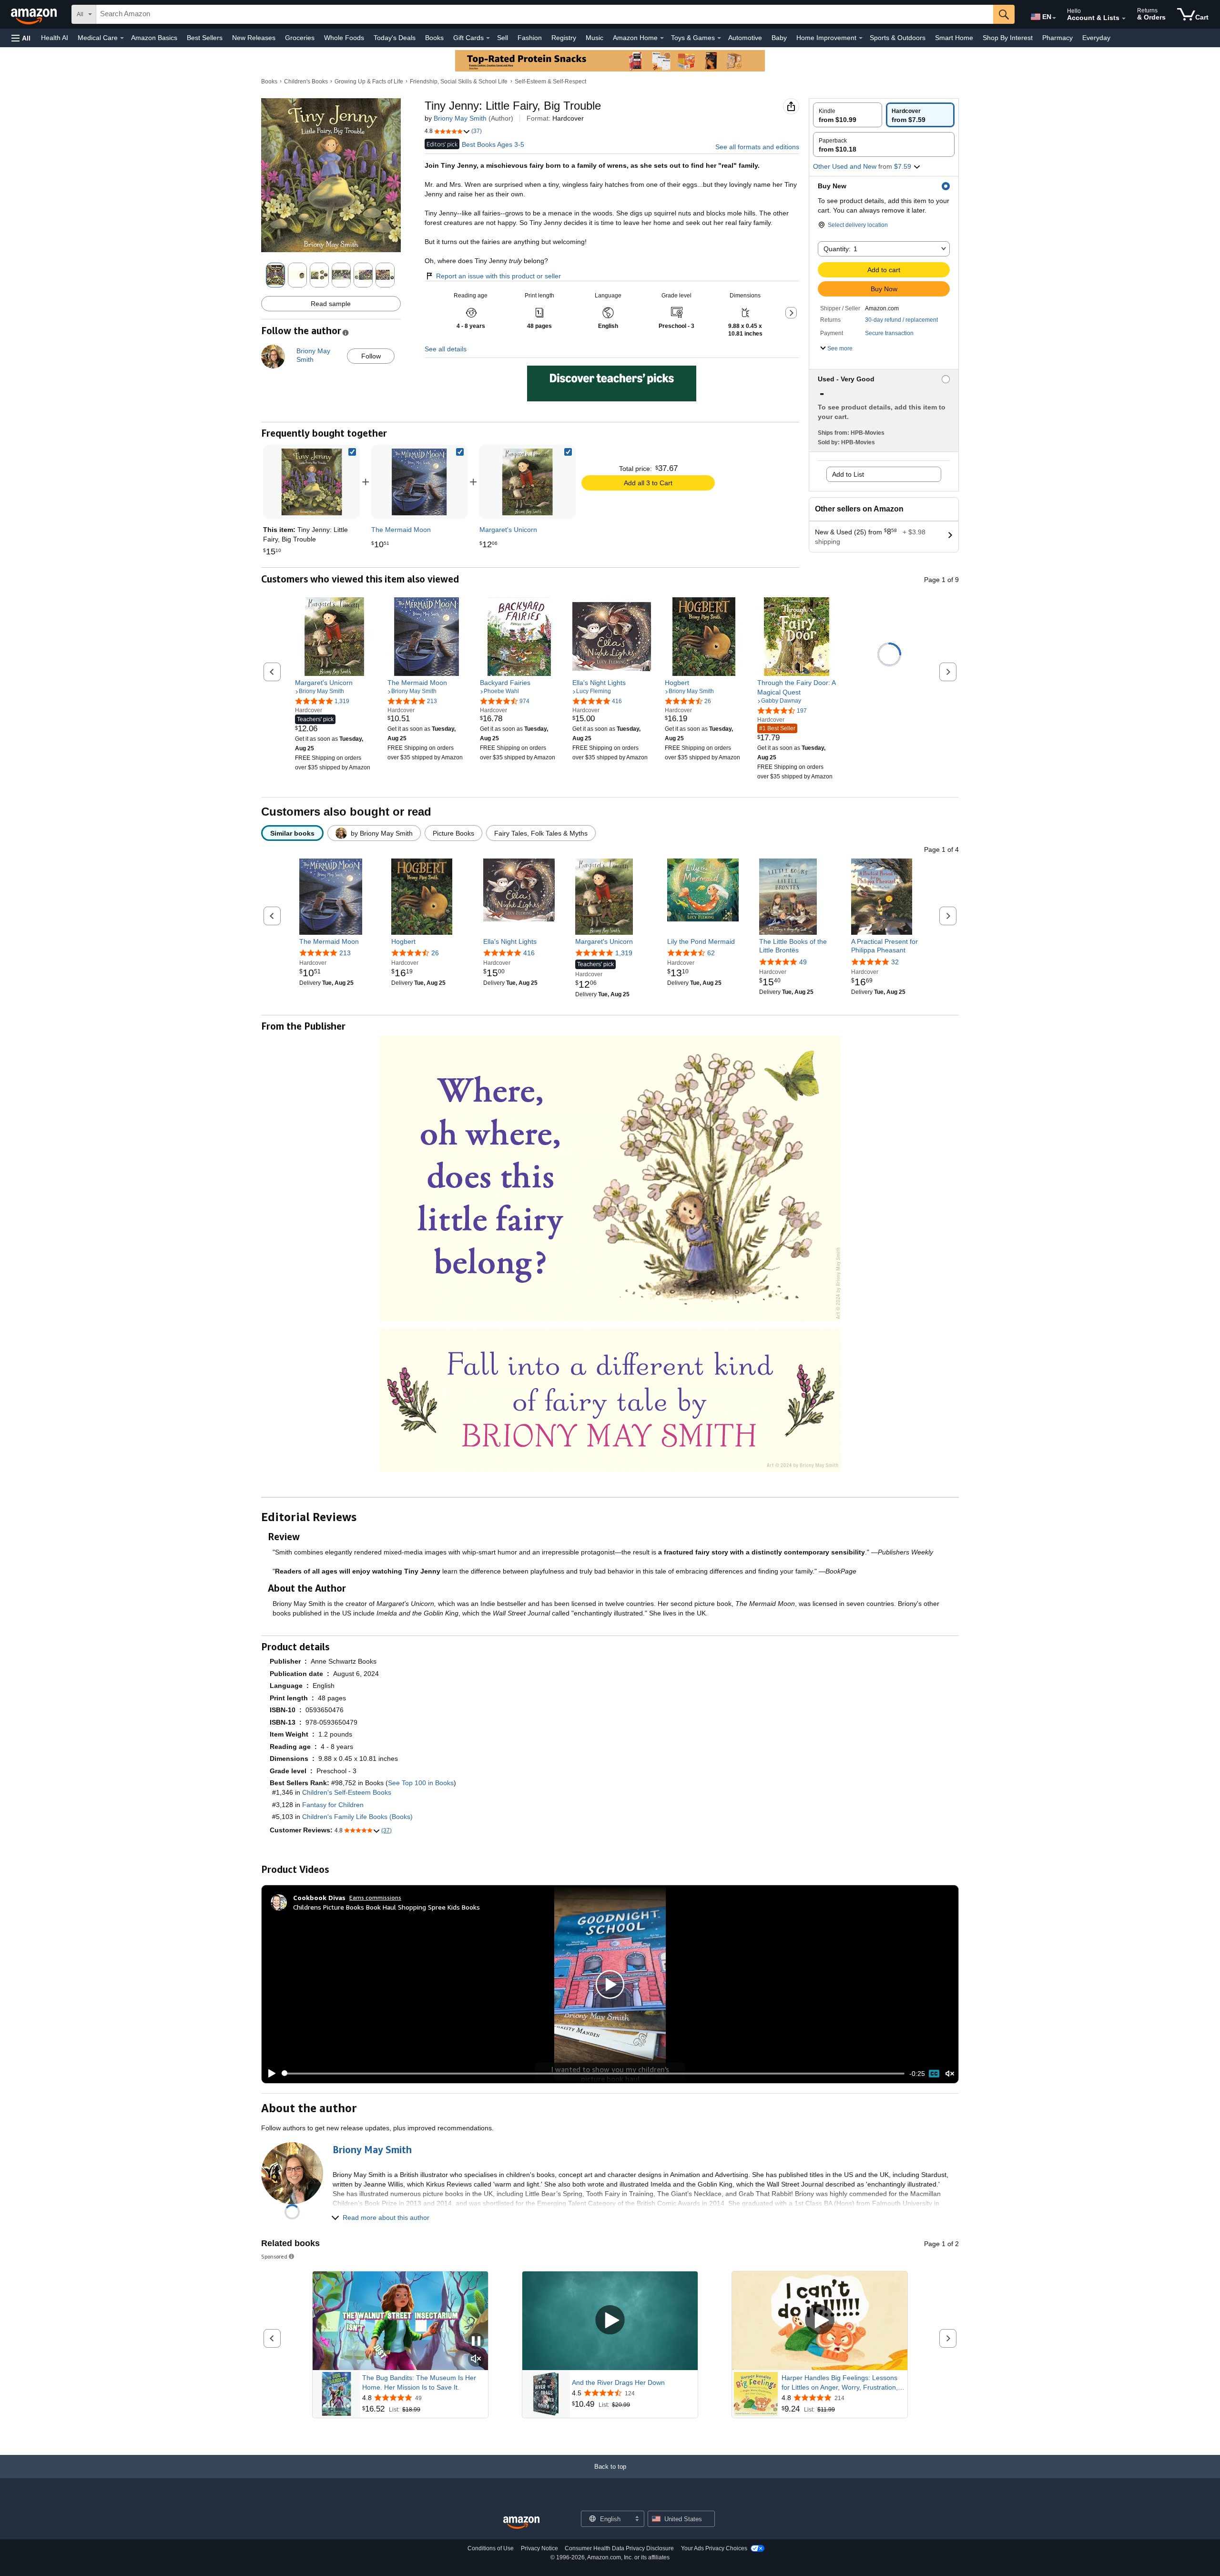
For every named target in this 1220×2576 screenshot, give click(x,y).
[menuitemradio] (934, 2074)
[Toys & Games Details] (719, 38)
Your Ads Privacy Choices (714, 2548)
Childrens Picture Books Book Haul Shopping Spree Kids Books (386, 1907)
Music (595, 38)
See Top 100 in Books (421, 1783)
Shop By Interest (1008, 38)
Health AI (55, 38)
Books (434, 38)
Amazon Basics (154, 38)
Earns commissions (375, 1897)
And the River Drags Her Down (618, 2382)
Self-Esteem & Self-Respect (550, 82)
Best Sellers (205, 38)
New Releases (254, 38)
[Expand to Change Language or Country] (1054, 18)
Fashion (530, 38)
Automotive (745, 38)
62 (711, 953)
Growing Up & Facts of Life (369, 82)
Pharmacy (1057, 38)
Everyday (1096, 38)
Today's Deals (395, 38)
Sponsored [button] (274, 2256)
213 (345, 953)
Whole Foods (344, 38)
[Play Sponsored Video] (610, 2321)
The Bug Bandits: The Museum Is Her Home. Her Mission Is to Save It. (419, 2382)
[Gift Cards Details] (488, 38)
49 (803, 961)
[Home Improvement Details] (861, 38)
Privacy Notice (539, 2548)
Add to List (848, 474)
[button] (21, 38)
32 (895, 961)
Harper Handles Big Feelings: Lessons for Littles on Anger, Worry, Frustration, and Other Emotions (840, 2383)
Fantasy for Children (333, 1805)
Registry (564, 38)
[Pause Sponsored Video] (476, 2342)
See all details (446, 349)
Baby (779, 38)
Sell (503, 38)
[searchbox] (545, 14)
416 (529, 953)
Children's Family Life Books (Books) (357, 1817)
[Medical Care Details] (122, 38)
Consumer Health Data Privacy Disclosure (619, 2548)
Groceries (300, 38)
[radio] (848, 115)
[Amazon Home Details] (662, 38)
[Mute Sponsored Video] (476, 2359)
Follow (371, 356)
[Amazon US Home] (521, 2523)
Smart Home (954, 38)
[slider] (593, 2074)
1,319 (624, 953)
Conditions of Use (491, 2548)
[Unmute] (950, 2073)
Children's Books (306, 82)
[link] (419, 482)
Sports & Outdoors (898, 38)
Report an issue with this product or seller (498, 276)
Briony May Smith (460, 118)
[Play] (269, 2074)
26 (435, 953)
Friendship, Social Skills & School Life (459, 82)
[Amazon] (35, 14)
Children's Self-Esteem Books (347, 1792)
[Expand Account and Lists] (1124, 19)
